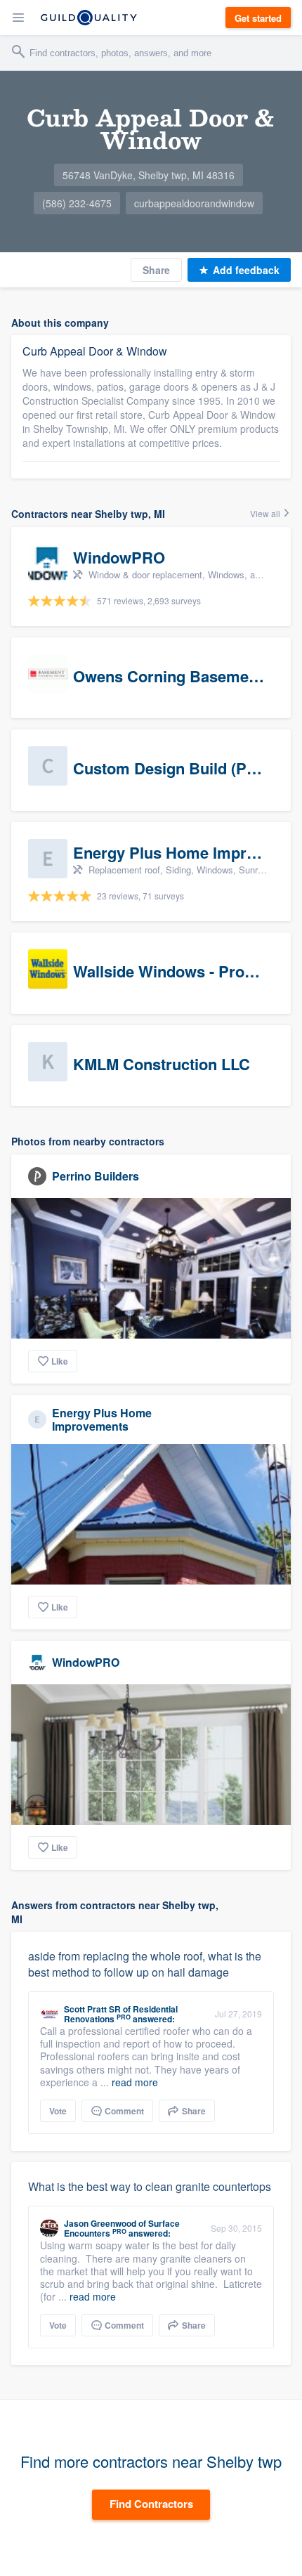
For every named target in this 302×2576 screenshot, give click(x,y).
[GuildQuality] (89, 18)
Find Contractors (151, 2504)
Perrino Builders (96, 1176)
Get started (258, 18)
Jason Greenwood (100, 2223)
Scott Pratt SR (92, 2009)
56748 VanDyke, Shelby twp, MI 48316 (149, 175)
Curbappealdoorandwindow (194, 203)
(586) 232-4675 (77, 203)
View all (266, 513)
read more (135, 2082)
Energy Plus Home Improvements (102, 1419)
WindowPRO (86, 1662)
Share (156, 270)
